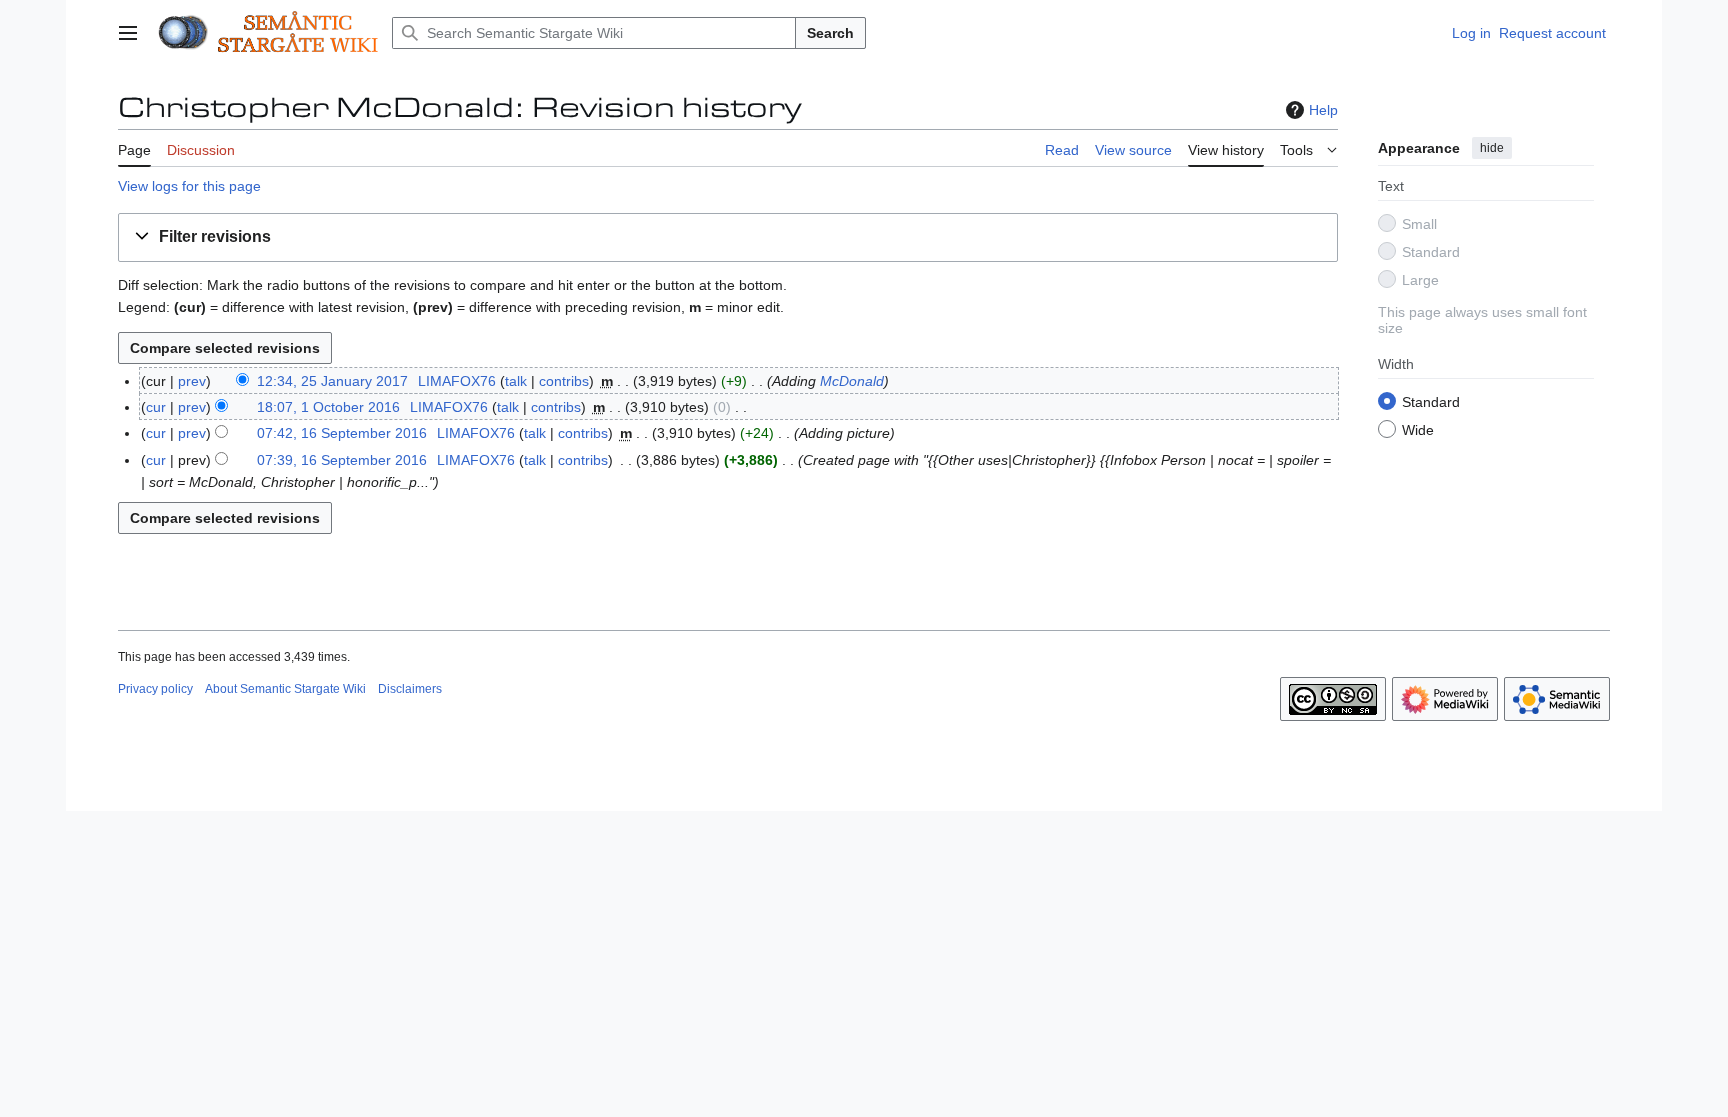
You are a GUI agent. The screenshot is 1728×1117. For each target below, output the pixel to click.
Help (1323, 110)
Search (830, 33)
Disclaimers (410, 689)
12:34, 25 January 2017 (332, 381)
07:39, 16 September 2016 (342, 460)
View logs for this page (189, 186)
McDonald (852, 381)
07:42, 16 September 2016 (342, 433)
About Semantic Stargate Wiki (285, 689)
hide (1492, 148)
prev (192, 381)
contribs (564, 381)
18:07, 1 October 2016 (328, 407)
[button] (128, 33)
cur (156, 407)
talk (516, 381)
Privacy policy (155, 689)
